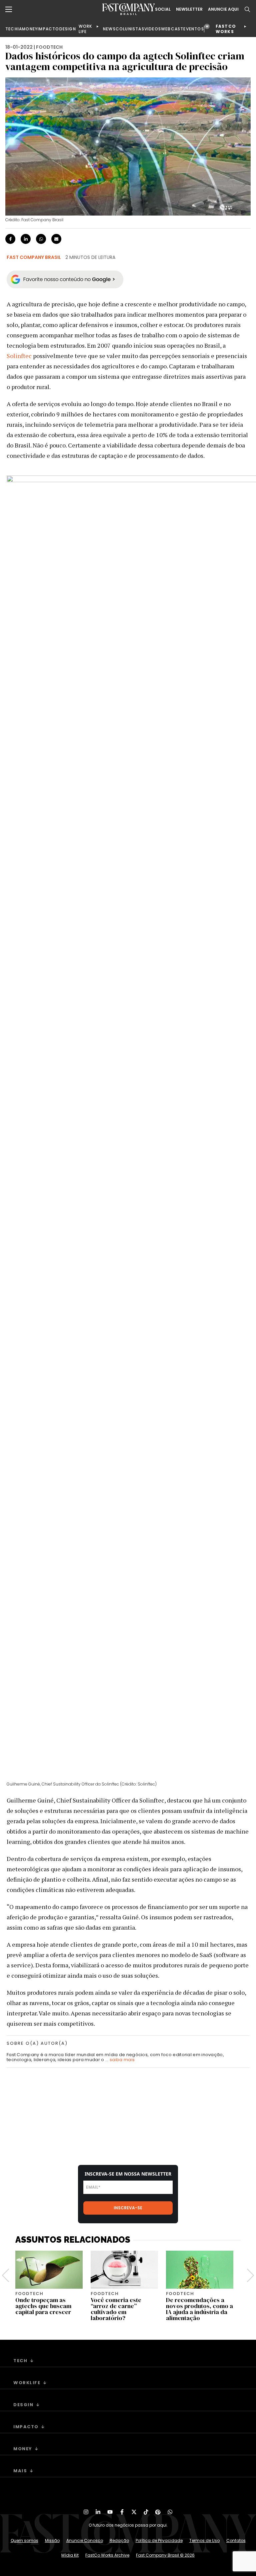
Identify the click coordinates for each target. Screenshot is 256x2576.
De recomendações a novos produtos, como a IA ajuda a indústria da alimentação (199, 2309)
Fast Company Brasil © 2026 (165, 2555)
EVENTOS (193, 29)
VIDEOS (153, 29)
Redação (119, 2540)
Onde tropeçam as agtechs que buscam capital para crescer (43, 2306)
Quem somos (24, 2540)
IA (20, 29)
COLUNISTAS (130, 29)
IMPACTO (48, 29)
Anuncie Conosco (85, 2540)
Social (163, 9)
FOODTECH (49, 47)
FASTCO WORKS (226, 29)
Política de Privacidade (159, 2540)
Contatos (236, 2540)
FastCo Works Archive (107, 2555)
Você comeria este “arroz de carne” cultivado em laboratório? (116, 2309)
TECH (11, 29)
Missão (52, 2540)
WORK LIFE (85, 29)
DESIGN (68, 29)
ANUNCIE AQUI (223, 9)
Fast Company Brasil (34, 257)
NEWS (109, 29)
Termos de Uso (204, 2540)
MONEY (30, 29)
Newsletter (189, 9)
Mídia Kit (70, 2555)
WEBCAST (172, 29)
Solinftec (19, 356)
